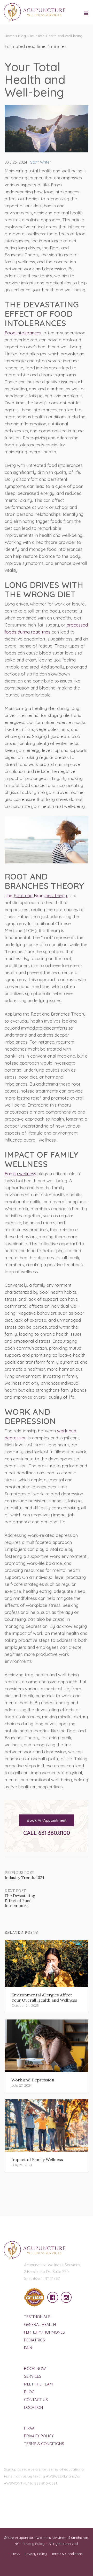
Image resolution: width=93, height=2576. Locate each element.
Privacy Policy (39, 2436)
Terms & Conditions (44, 2444)
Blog (22, 36)
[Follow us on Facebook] (51, 2294)
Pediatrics (34, 2340)
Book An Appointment (47, 1820)
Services (33, 2376)
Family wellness (20, 1174)
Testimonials (37, 2317)
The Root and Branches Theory (37, 895)
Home (10, 36)
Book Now (35, 2369)
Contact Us (36, 2400)
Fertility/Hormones (44, 2332)
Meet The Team (38, 2384)
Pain (28, 2348)
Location (33, 2407)
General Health (40, 2324)
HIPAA (29, 2428)
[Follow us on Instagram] (65, 2294)
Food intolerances (23, 333)
